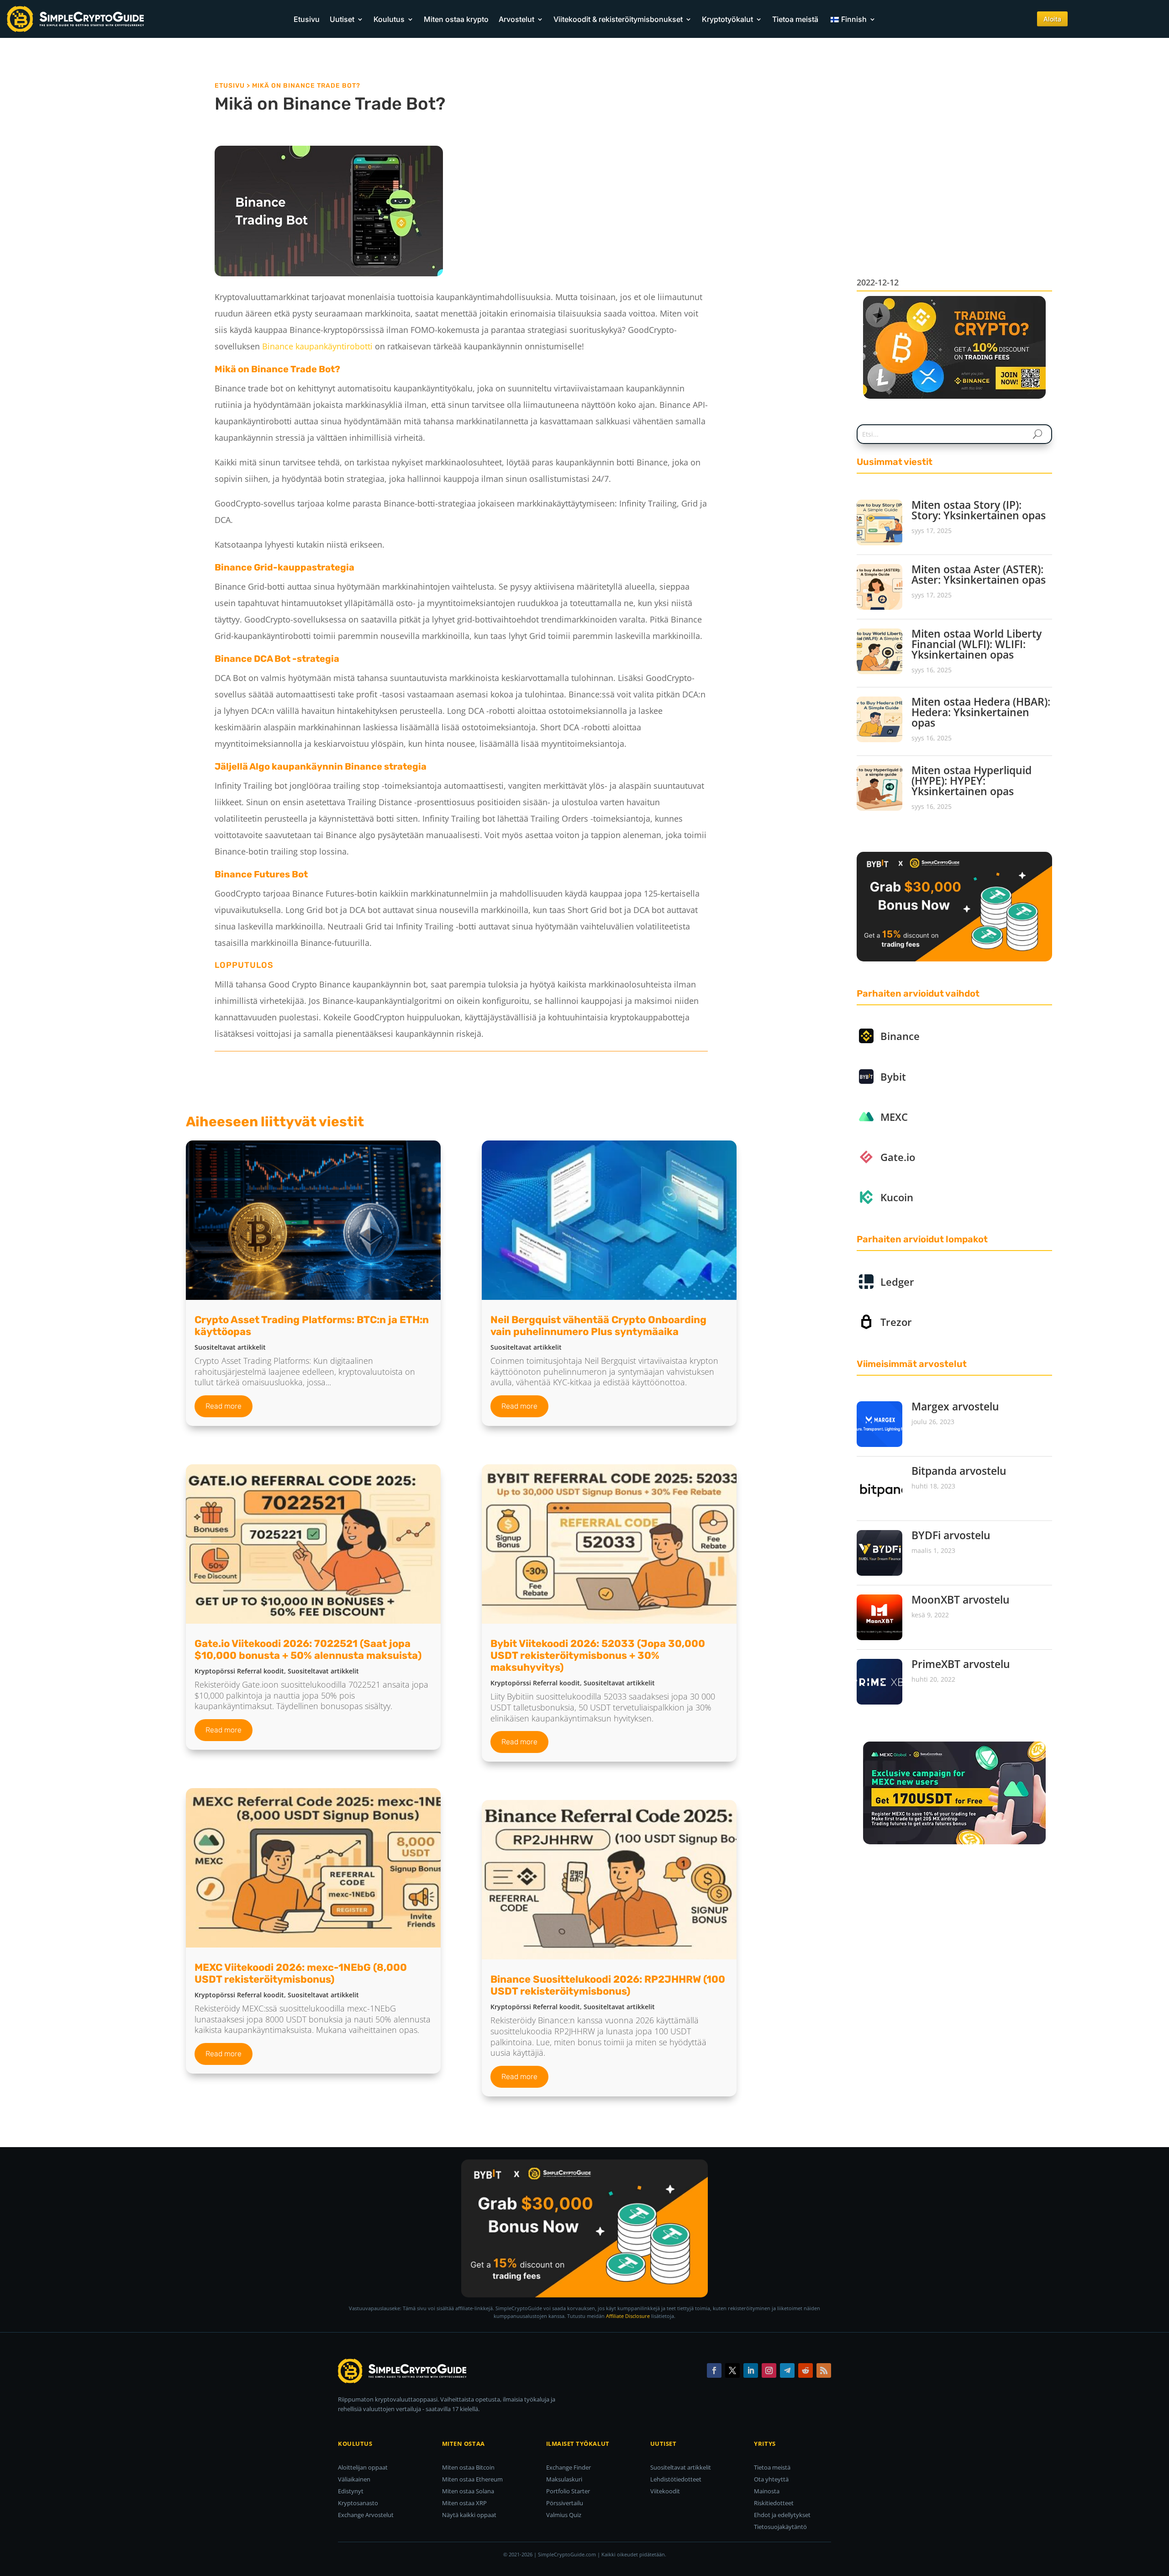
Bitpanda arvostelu (959, 1471)
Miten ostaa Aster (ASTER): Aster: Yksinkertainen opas (979, 574)
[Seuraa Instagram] (769, 2370)
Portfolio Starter (568, 2491)
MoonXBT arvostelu (961, 1599)
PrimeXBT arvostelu (961, 1664)
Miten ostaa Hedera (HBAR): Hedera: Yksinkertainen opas (981, 712)
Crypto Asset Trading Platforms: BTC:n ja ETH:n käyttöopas (312, 1326)
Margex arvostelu (955, 1406)
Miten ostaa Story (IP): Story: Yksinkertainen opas (979, 510)
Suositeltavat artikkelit (230, 1347)
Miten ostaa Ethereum (472, 2479)
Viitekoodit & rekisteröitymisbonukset (618, 19)
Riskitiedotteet (774, 2503)
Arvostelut (516, 19)
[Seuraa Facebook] (714, 2370)
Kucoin (897, 1197)
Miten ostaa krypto (456, 19)
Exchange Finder (569, 2467)
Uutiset (342, 19)
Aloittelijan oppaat (363, 2467)
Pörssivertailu (565, 2503)
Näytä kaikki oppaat (469, 2515)
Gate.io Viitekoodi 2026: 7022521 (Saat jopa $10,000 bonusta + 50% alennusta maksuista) (308, 1650)
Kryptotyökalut (727, 19)
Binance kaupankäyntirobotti (317, 346)
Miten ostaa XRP (464, 2503)
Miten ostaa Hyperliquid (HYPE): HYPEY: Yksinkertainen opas (972, 781)
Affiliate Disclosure (628, 2316)
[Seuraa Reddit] (806, 2370)
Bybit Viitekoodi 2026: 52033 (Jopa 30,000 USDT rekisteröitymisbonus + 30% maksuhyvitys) (598, 1655)
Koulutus (389, 19)
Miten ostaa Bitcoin (468, 2467)
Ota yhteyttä (771, 2479)
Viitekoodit (665, 2491)
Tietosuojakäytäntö (780, 2527)
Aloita (1052, 19)
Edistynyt (351, 2491)
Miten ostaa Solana (468, 2491)
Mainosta (767, 2491)
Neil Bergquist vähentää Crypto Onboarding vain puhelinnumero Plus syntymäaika (598, 1326)
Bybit (893, 1077)
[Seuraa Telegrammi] (787, 2370)
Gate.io (898, 1157)
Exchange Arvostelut (366, 2515)
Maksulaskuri (564, 2479)
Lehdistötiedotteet (676, 2479)
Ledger (897, 1282)
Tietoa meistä (795, 19)
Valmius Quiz (564, 2515)
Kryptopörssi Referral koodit (239, 1671)
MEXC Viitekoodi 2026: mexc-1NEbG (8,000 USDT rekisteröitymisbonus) (301, 1973)
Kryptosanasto (358, 2503)
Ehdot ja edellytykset (782, 2515)
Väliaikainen (354, 2479)
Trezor (896, 1322)
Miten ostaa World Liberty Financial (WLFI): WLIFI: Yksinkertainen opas (977, 644)
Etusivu (307, 19)
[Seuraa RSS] (824, 2370)
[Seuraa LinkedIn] (751, 2370)
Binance (900, 1036)
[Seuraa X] (732, 2370)
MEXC (894, 1117)
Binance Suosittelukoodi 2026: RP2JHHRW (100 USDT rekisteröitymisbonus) (608, 1985)
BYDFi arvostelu (951, 1535)
